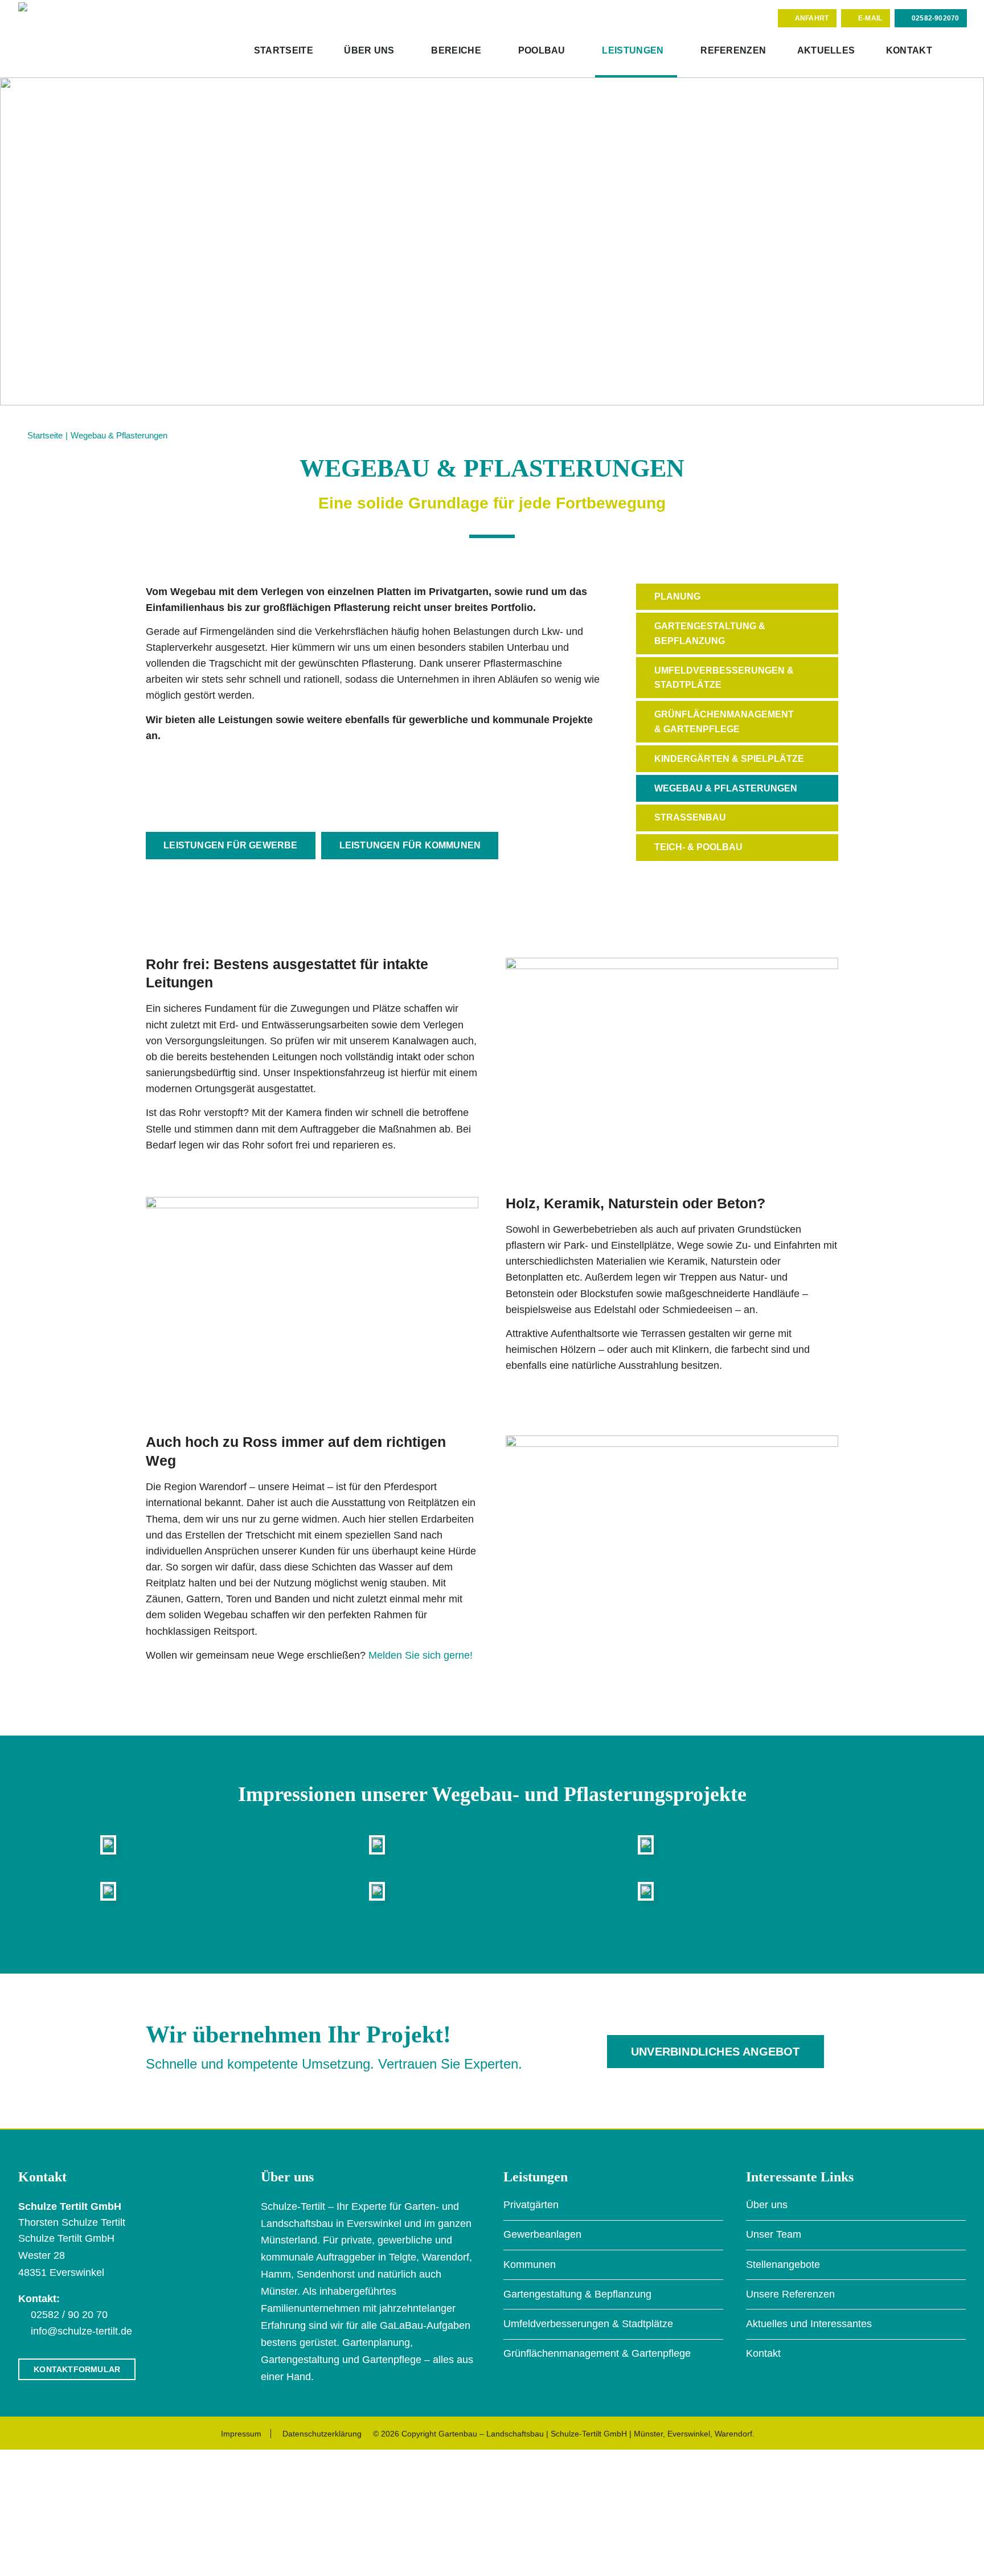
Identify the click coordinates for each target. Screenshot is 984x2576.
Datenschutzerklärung (322, 2434)
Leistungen (633, 50)
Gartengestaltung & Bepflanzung (710, 633)
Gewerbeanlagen (542, 2234)
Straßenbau (690, 817)
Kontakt (909, 50)
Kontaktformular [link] (77, 2369)
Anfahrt (812, 18)
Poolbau (542, 50)
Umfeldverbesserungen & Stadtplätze (724, 678)
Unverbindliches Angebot (716, 2052)
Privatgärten (531, 2205)
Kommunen (530, 2265)
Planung (677, 596)
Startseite (284, 50)
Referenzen (733, 50)
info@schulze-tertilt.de (81, 2331)
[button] (957, 52)
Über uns (369, 50)
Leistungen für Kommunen (410, 845)
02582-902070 (935, 18)
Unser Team (774, 2234)
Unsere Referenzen (790, 2294)
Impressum (241, 2434)
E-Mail (870, 18)
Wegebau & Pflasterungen (726, 788)
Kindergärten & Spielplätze (729, 759)
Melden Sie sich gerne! (421, 1655)
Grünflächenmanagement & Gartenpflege (724, 722)
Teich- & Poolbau (698, 847)
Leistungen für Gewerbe (230, 845)
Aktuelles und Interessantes (809, 2324)
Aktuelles (826, 50)
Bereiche (456, 50)
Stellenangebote (783, 2265)
